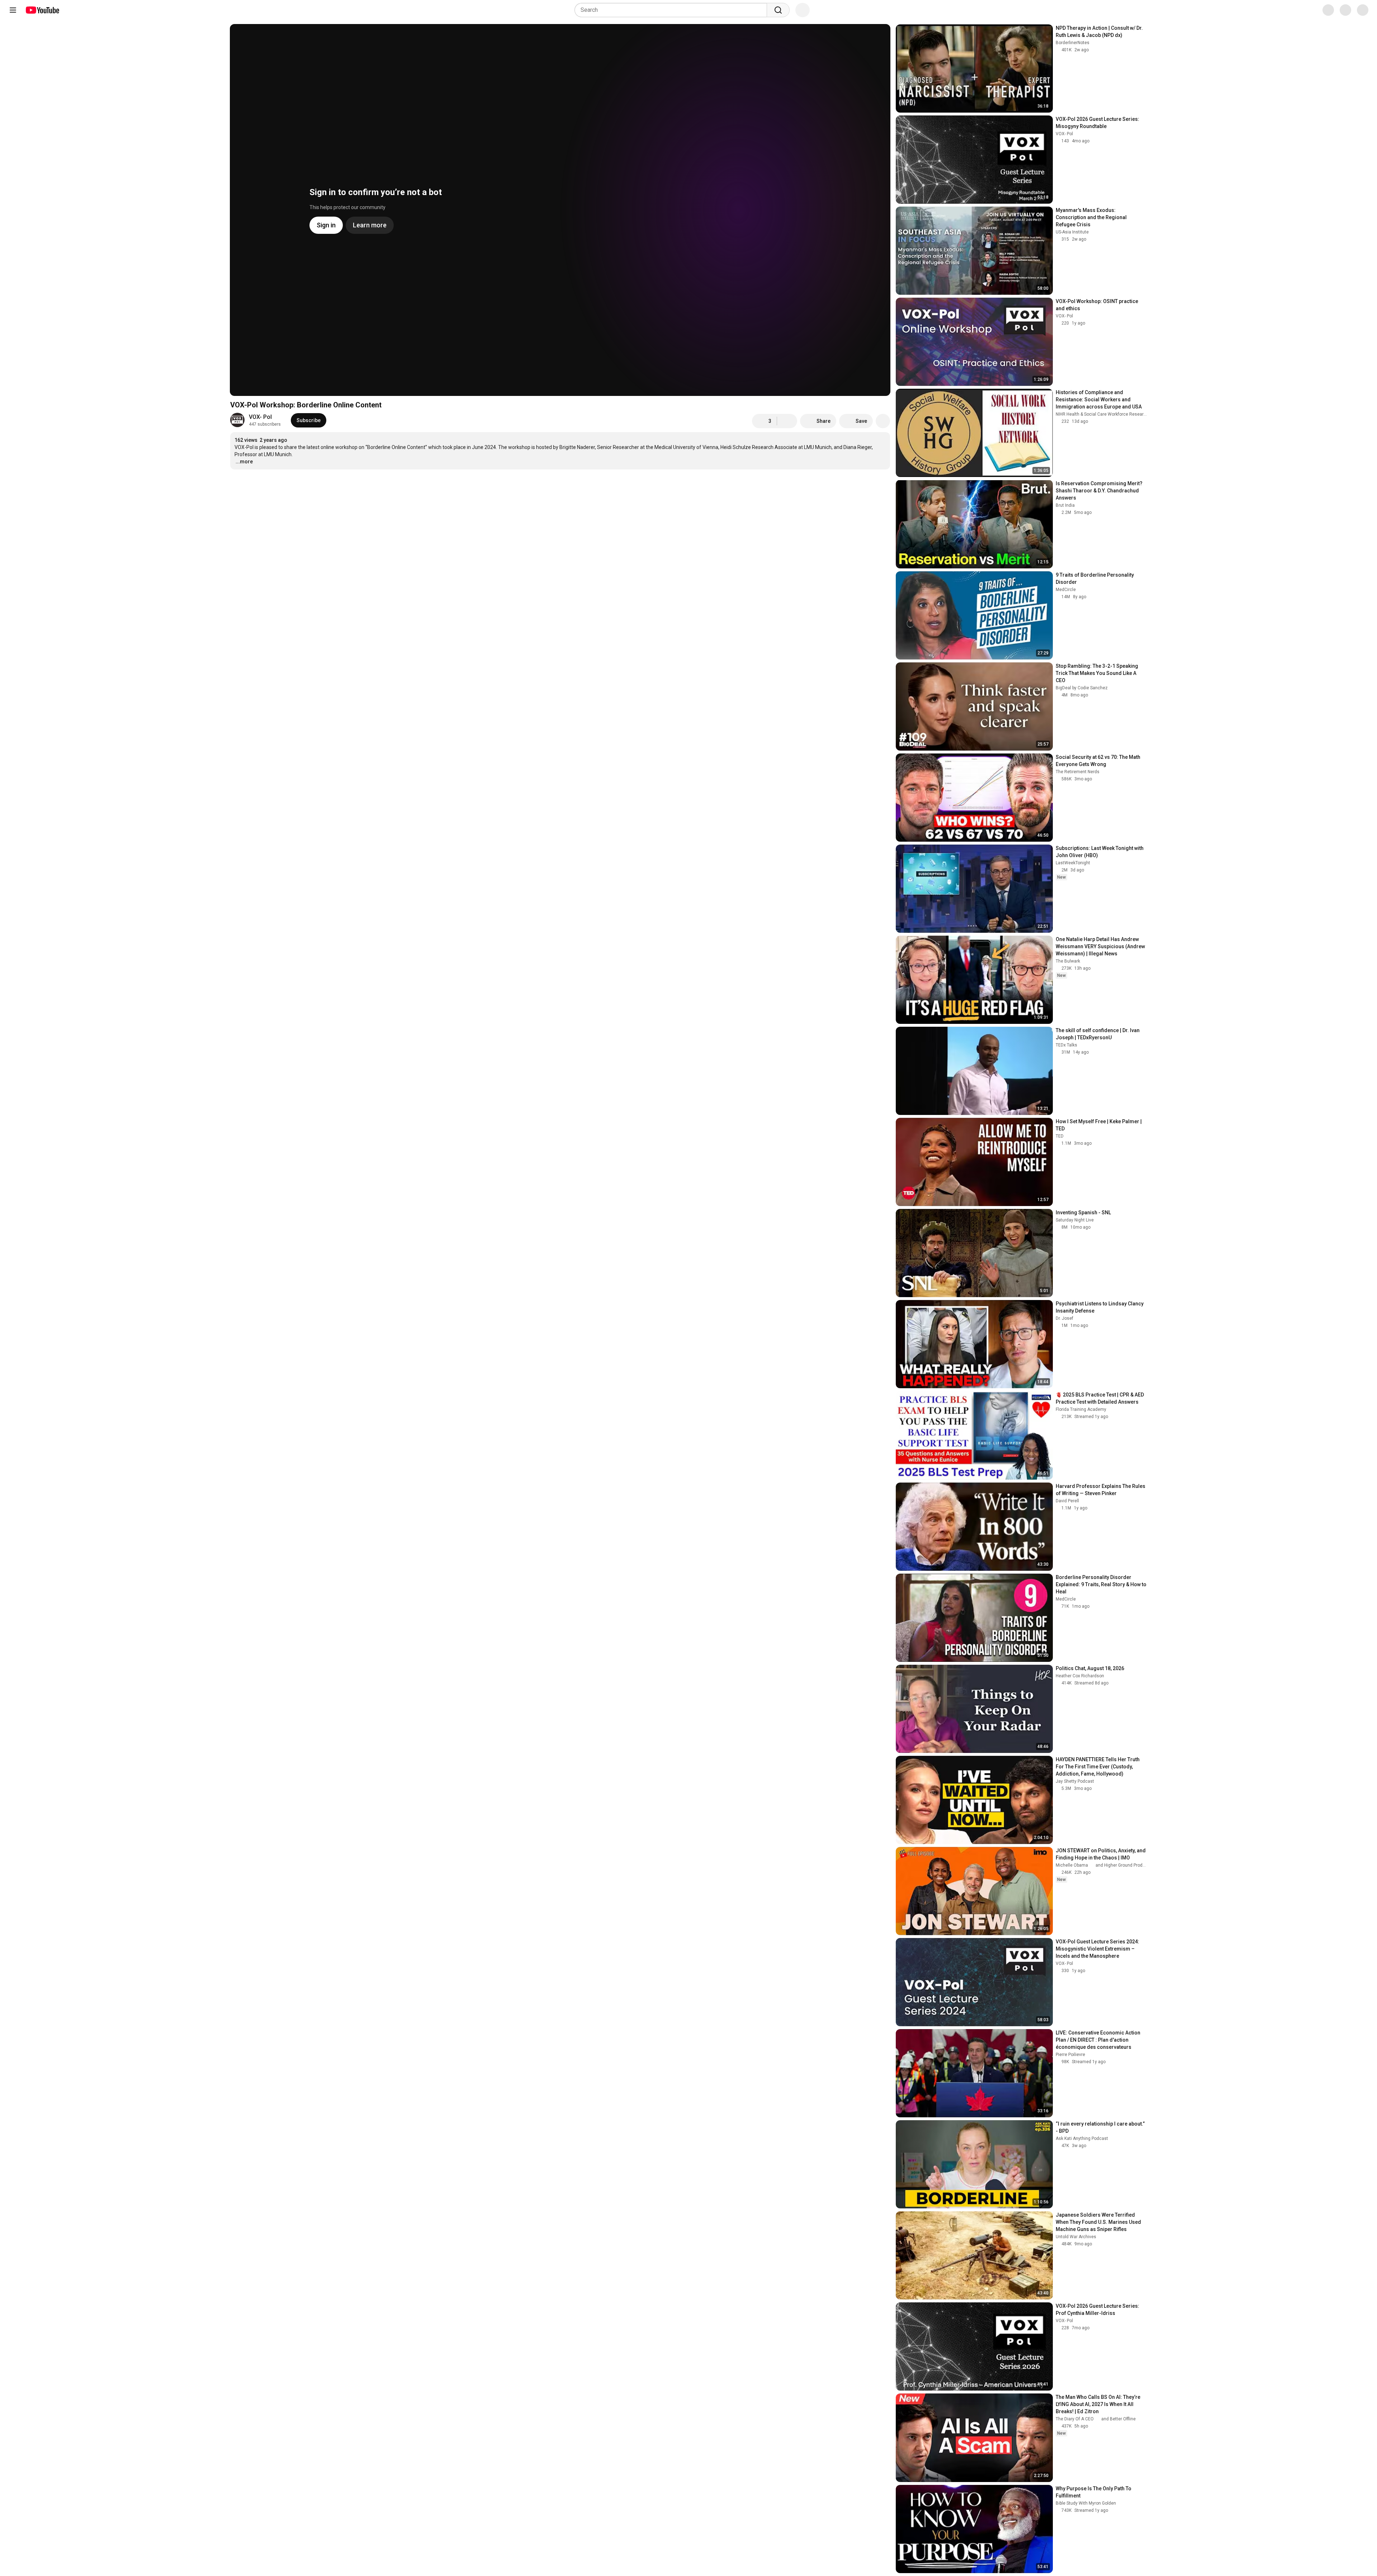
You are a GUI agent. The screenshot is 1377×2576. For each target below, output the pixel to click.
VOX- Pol (260, 417)
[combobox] (673, 10)
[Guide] (13, 10)
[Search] (778, 10)
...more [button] (244, 462)
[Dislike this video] (787, 421)
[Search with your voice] (803, 10)
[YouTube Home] (42, 10)
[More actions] (883, 421)
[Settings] (1323, 10)
